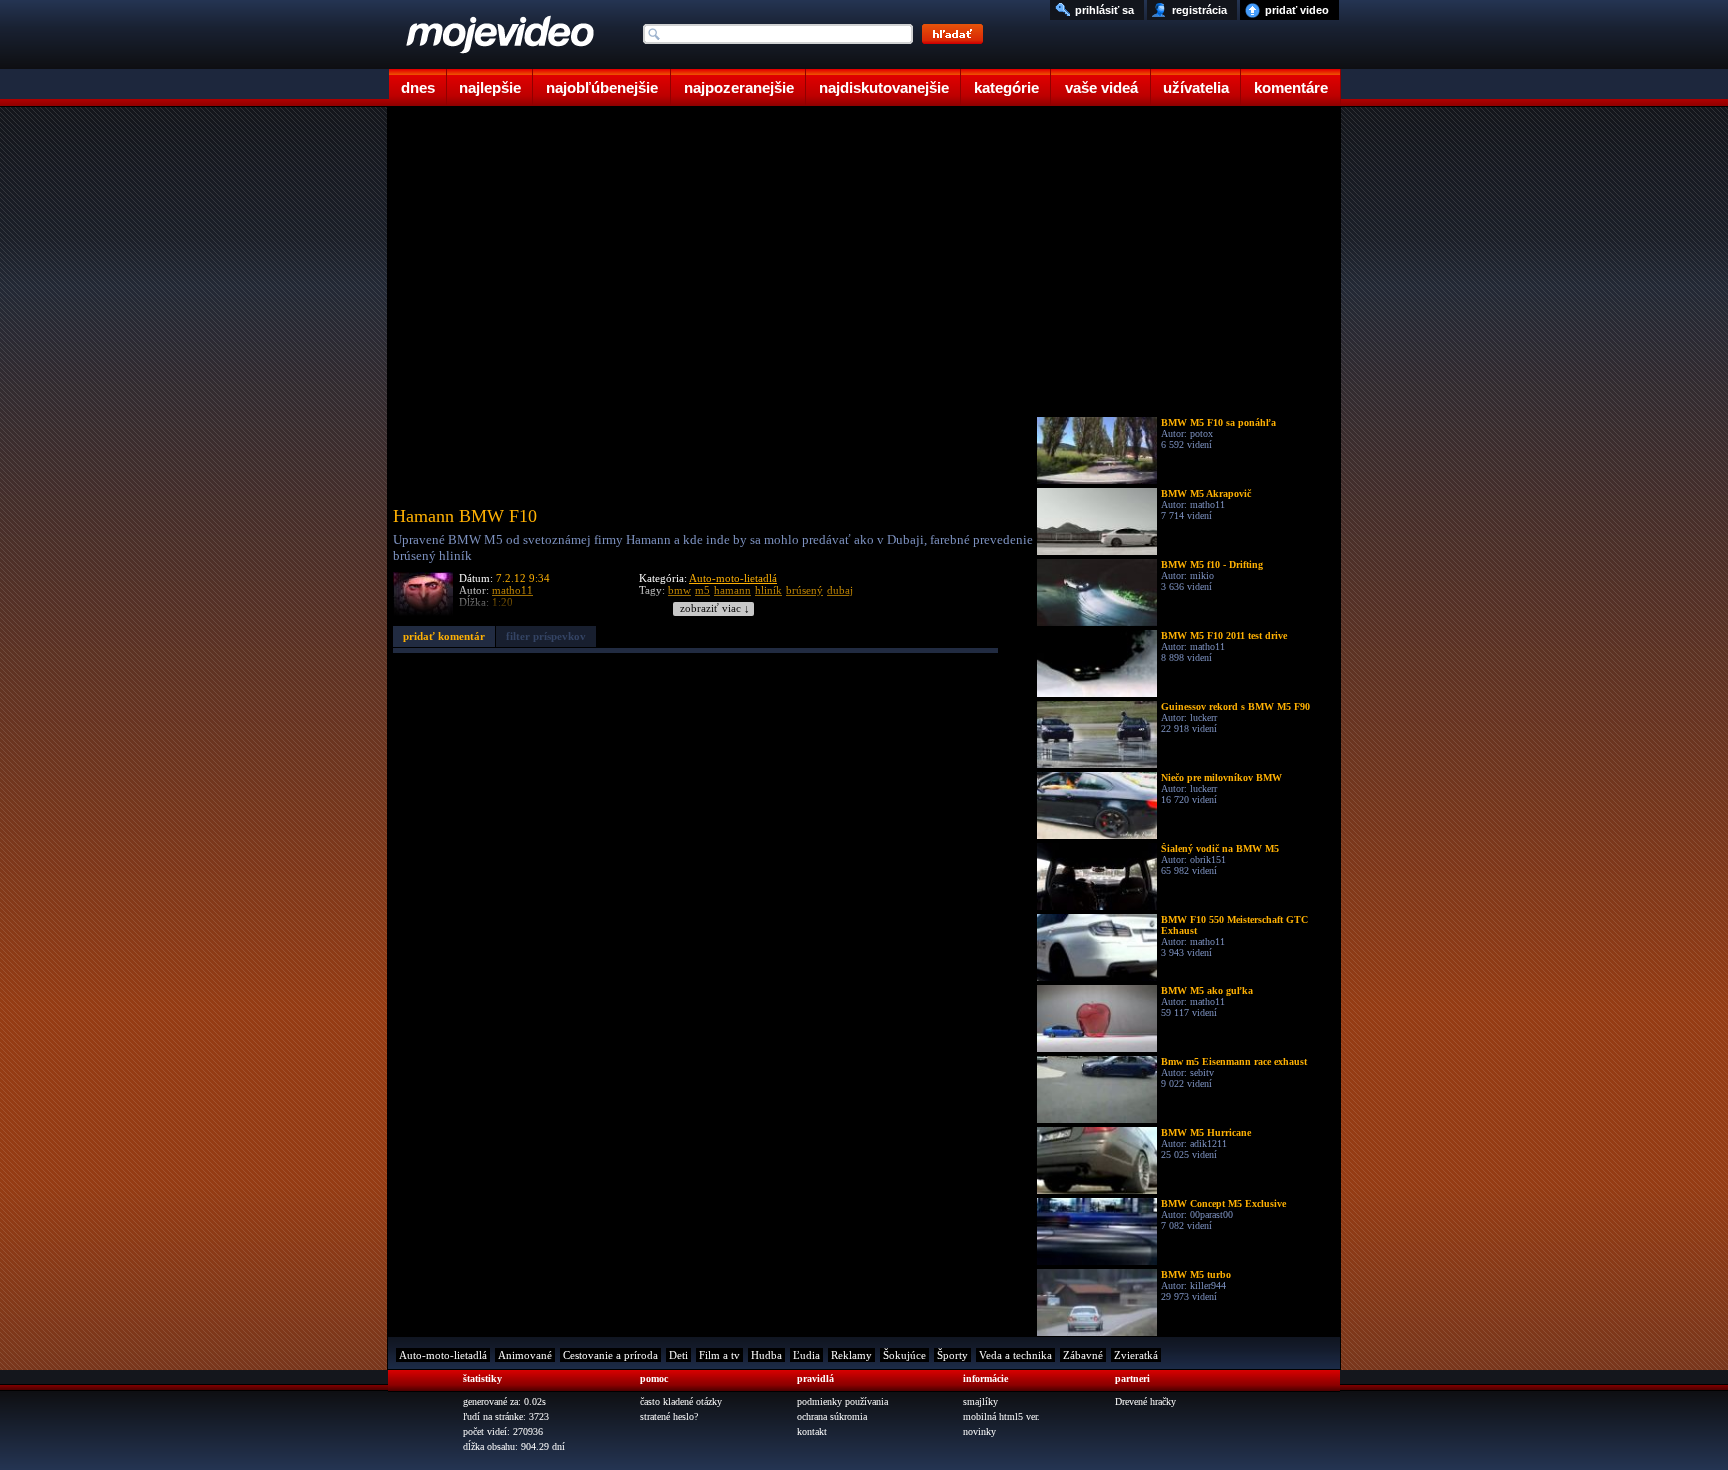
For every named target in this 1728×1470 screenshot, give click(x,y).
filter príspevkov (546, 636)
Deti (678, 1355)
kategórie (1006, 87)
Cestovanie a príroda (610, 1355)
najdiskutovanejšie (884, 87)
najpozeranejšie (739, 87)
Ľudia (806, 1355)
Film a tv (719, 1355)
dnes (418, 87)
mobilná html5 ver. (1001, 1416)
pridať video (1297, 10)
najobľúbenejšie (602, 87)
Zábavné (1083, 1355)
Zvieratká (1136, 1355)
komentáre (1291, 87)
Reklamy (851, 1355)
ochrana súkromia (832, 1416)
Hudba (766, 1355)
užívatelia (1196, 87)
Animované (525, 1355)
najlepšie (490, 87)
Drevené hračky (1145, 1401)
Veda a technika (1015, 1355)
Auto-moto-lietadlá (733, 578)
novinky (979, 1431)
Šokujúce (904, 1355)
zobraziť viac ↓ (715, 608)
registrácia (1199, 10)
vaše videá (1101, 87)
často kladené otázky (681, 1401)
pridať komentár (444, 636)
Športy (952, 1355)
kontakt (812, 1431)
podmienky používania (842, 1401)
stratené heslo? (669, 1416)
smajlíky (980, 1401)
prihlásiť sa (1104, 10)
